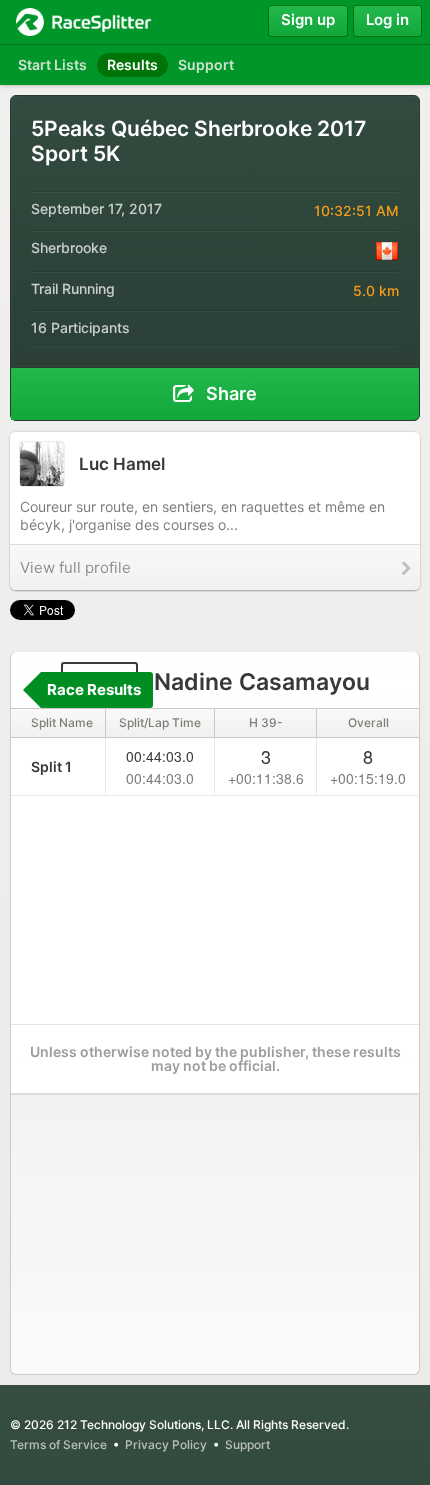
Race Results (94, 689)
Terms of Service (58, 1444)
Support (247, 1444)
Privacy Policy (166, 1444)
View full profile (75, 567)
